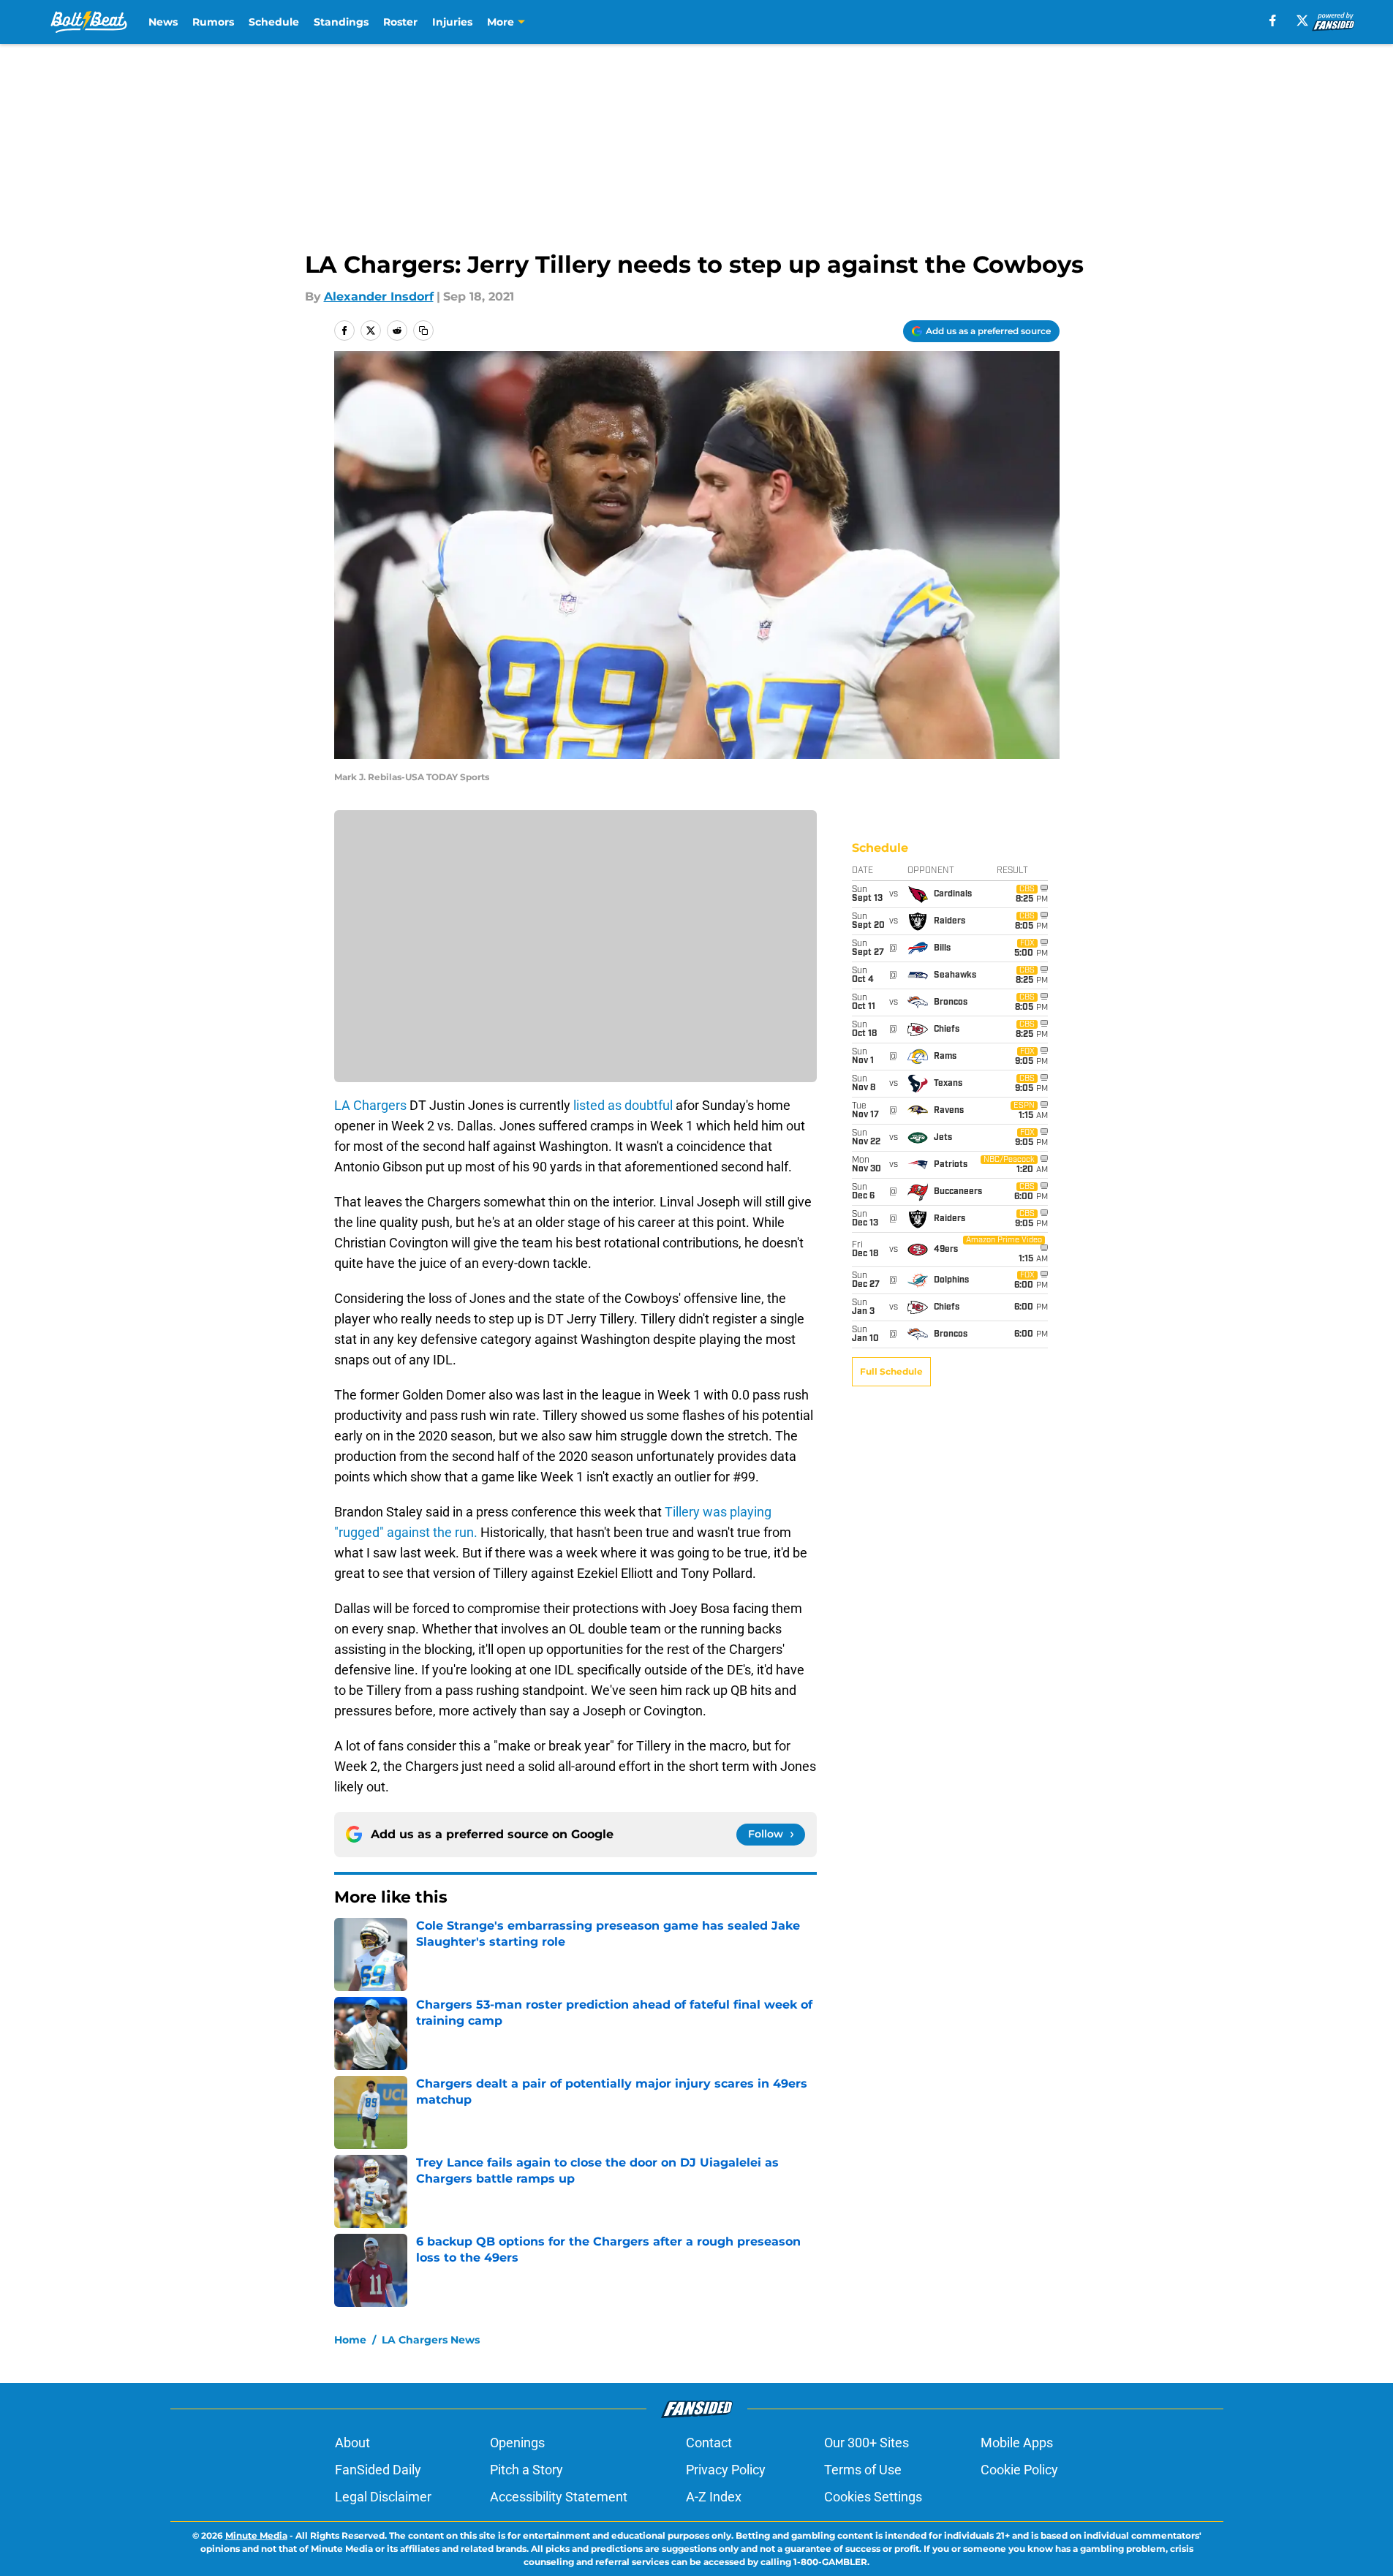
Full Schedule (891, 1371)
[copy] (423, 331)
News (163, 22)
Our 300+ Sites (867, 2443)
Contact (709, 2443)
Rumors (213, 22)
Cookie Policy (1019, 2470)
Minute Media (256, 2535)
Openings (517, 2443)
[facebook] (1273, 20)
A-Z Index (714, 2497)
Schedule (274, 22)
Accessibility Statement (559, 2497)
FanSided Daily (378, 2470)
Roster (400, 22)
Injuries (452, 22)
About (352, 2443)
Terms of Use (863, 2470)
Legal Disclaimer (383, 2497)
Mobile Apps (1017, 2443)
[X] (1302, 20)
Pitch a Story (526, 2470)
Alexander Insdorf (379, 296)
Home (350, 2340)
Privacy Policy (726, 2470)
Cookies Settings (873, 2497)
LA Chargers (372, 1105)
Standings (341, 22)
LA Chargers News (431, 2340)
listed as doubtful (624, 1105)
